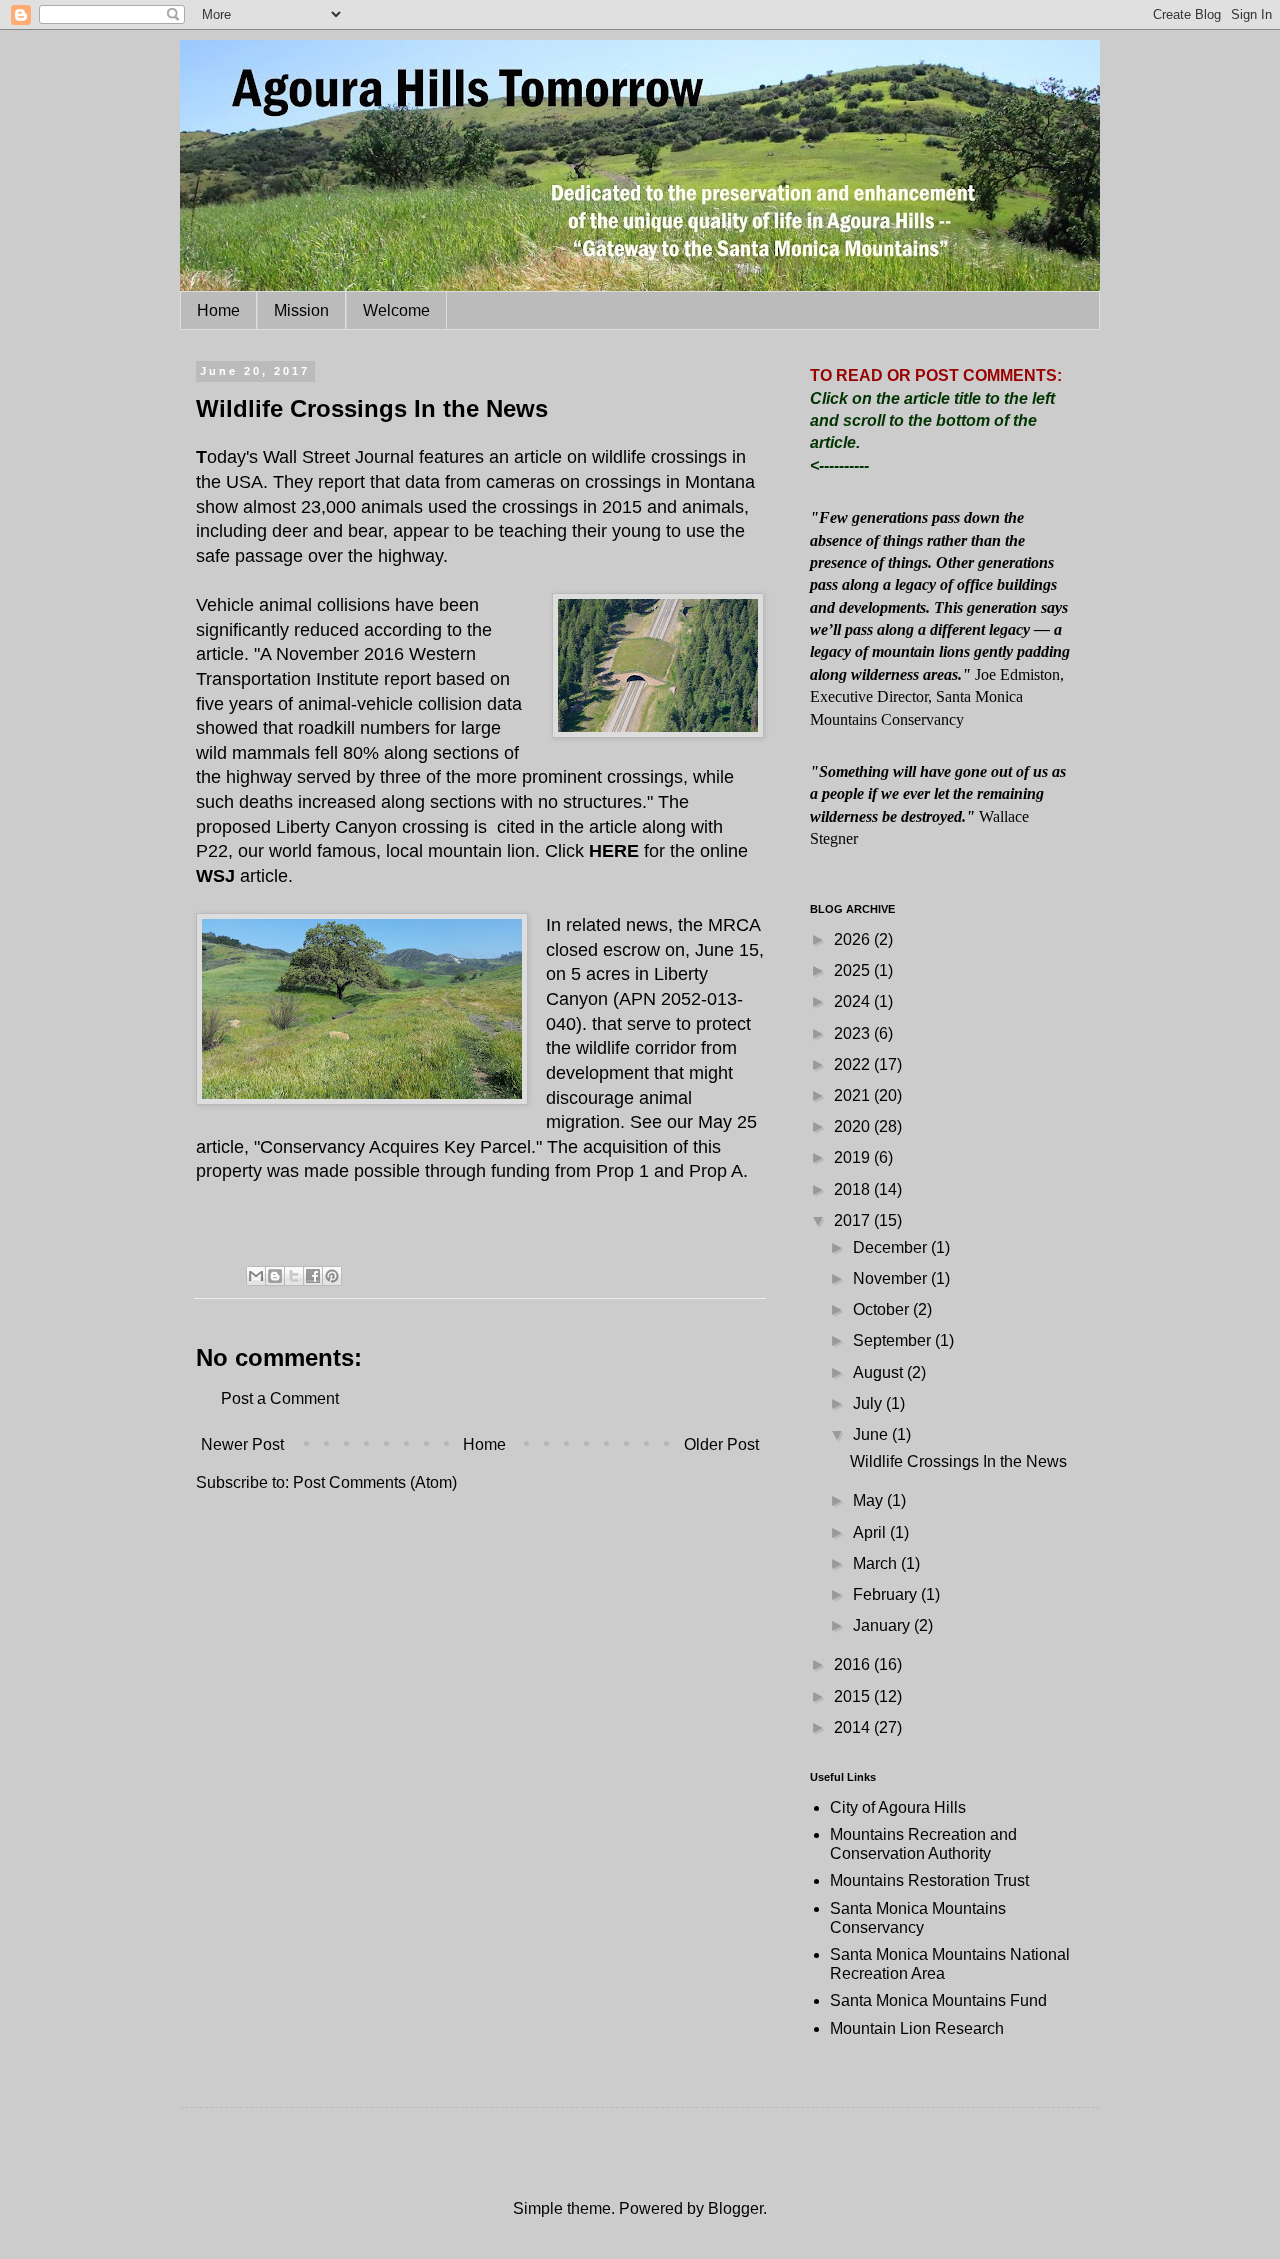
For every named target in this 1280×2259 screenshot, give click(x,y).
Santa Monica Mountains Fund (938, 2000)
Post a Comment (280, 1398)
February (887, 1594)
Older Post (721, 1444)
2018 (854, 1189)
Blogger (735, 2208)
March (877, 1563)
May (870, 1500)
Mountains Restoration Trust (929, 1880)
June (872, 1434)
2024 (854, 1001)
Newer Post (242, 1444)
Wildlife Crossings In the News (958, 1461)
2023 (854, 1033)
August (880, 1372)
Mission (301, 310)
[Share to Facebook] (313, 1276)
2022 (854, 1064)
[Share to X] (294, 1276)
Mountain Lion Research (917, 2028)
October (883, 1309)
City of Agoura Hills (898, 1807)
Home (218, 310)
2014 (854, 1727)
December (892, 1247)
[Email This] (256, 1276)
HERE (614, 851)
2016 (854, 1664)
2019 (854, 1157)
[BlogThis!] (275, 1276)
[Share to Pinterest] (332, 1276)
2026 (854, 939)
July (869, 1403)
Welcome (396, 310)
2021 (854, 1095)
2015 (854, 1696)
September (894, 1340)
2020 (854, 1126)
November (892, 1278)
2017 (854, 1220)
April (871, 1532)
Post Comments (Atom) (375, 1482)
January (883, 1625)
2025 (854, 970)
